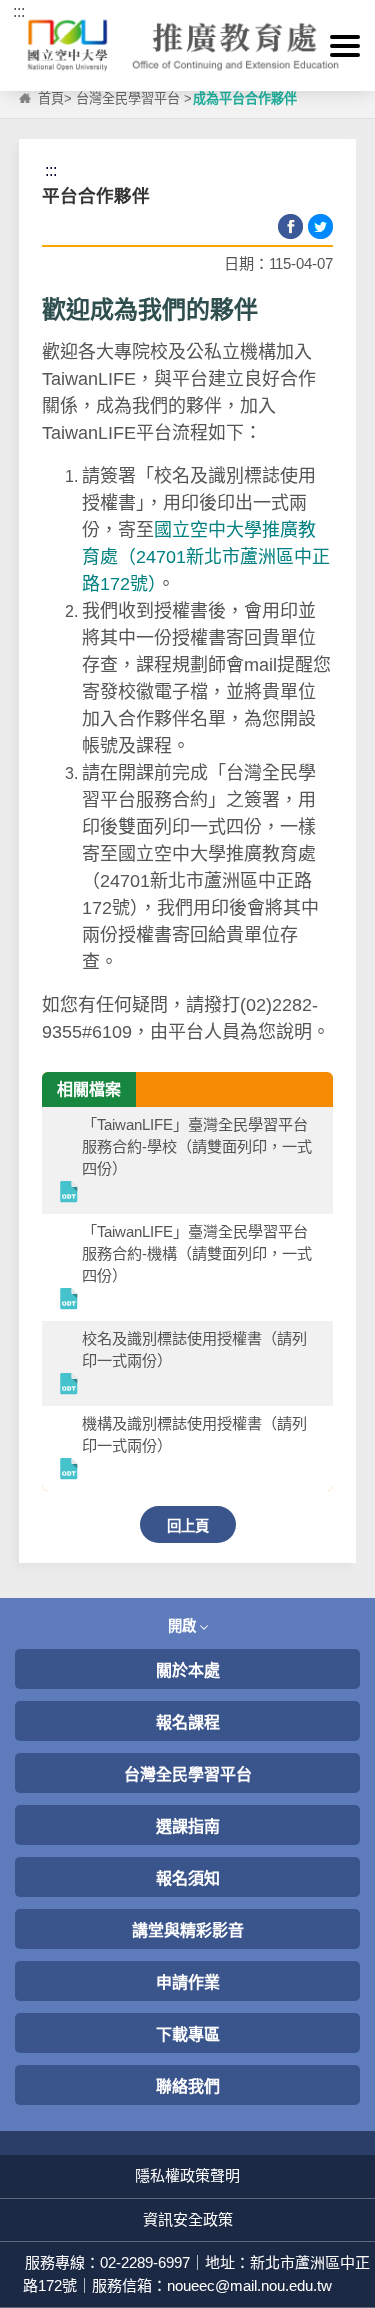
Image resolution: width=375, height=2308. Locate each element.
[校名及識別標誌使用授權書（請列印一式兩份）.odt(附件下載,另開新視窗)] (70, 1385)
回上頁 (188, 1526)
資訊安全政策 (188, 2219)
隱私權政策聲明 (187, 2175)
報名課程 (188, 1722)
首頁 (51, 98)
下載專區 (188, 2034)
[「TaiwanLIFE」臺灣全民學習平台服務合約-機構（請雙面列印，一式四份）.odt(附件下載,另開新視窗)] (70, 1300)
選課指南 (188, 1826)
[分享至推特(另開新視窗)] (320, 226)
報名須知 (188, 1878)
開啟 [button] (184, 1626)
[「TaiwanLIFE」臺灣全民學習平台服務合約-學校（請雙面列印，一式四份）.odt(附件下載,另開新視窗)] (70, 1193)
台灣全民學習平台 (128, 98)
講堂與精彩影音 (188, 1930)
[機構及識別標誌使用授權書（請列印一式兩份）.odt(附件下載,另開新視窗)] (70, 1470)
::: (19, 11)
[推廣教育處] (187, 45)
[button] (345, 46)
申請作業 (188, 1982)
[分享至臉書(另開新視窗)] (290, 226)
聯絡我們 (188, 2086)
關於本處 (188, 1670)
